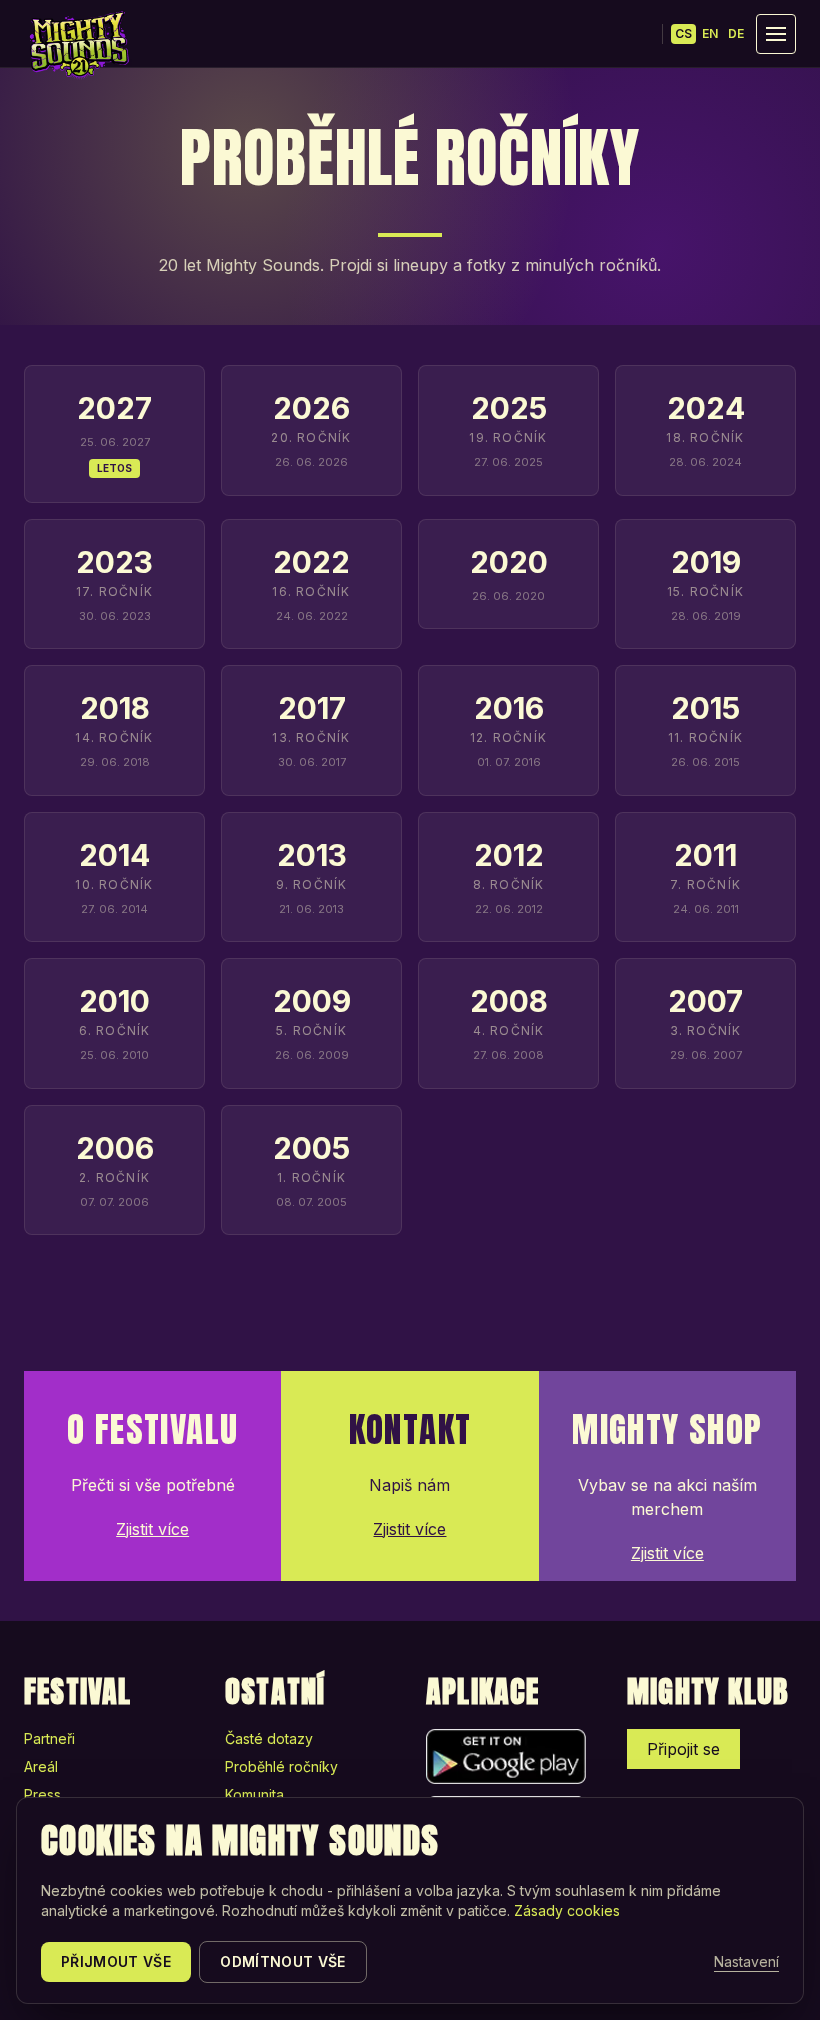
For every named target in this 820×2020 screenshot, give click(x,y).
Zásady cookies (567, 1910)
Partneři (49, 1738)
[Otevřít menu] (776, 34)
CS (683, 33)
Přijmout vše (116, 1961)
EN (710, 33)
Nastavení (746, 1961)
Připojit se (683, 1749)
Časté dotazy (269, 1738)
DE (736, 33)
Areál (41, 1766)
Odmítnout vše (283, 1961)
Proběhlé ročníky (281, 1766)
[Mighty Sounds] (78, 45)
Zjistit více (152, 1529)
